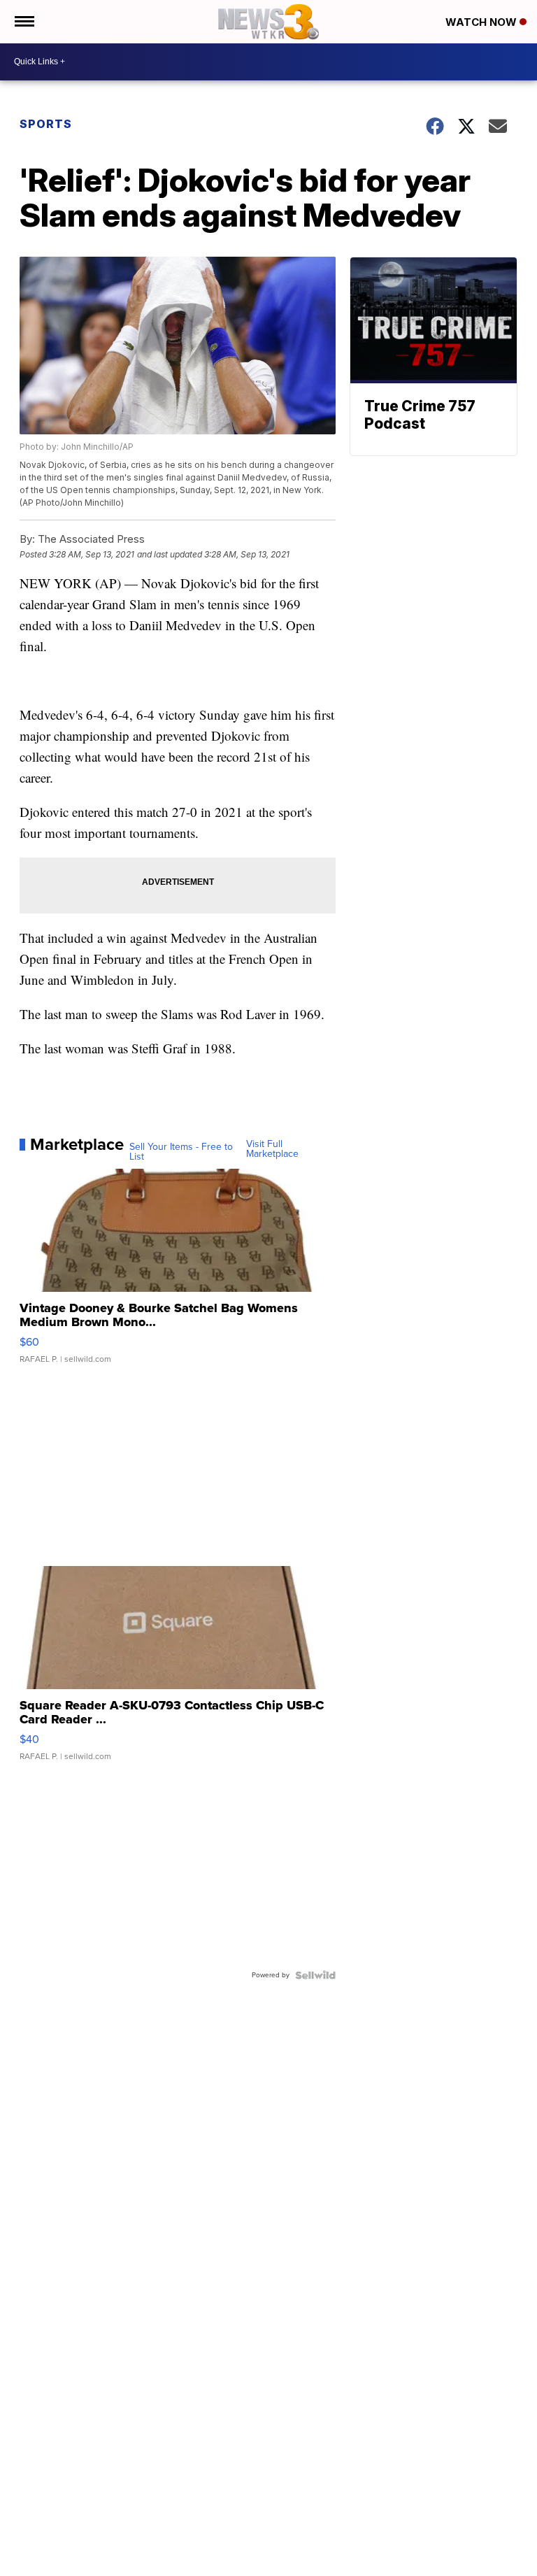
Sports (46, 124)
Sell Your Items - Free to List (181, 1152)
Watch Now (482, 22)
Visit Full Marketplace (272, 1149)
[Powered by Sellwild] (315, 1975)
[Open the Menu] (23, 22)
